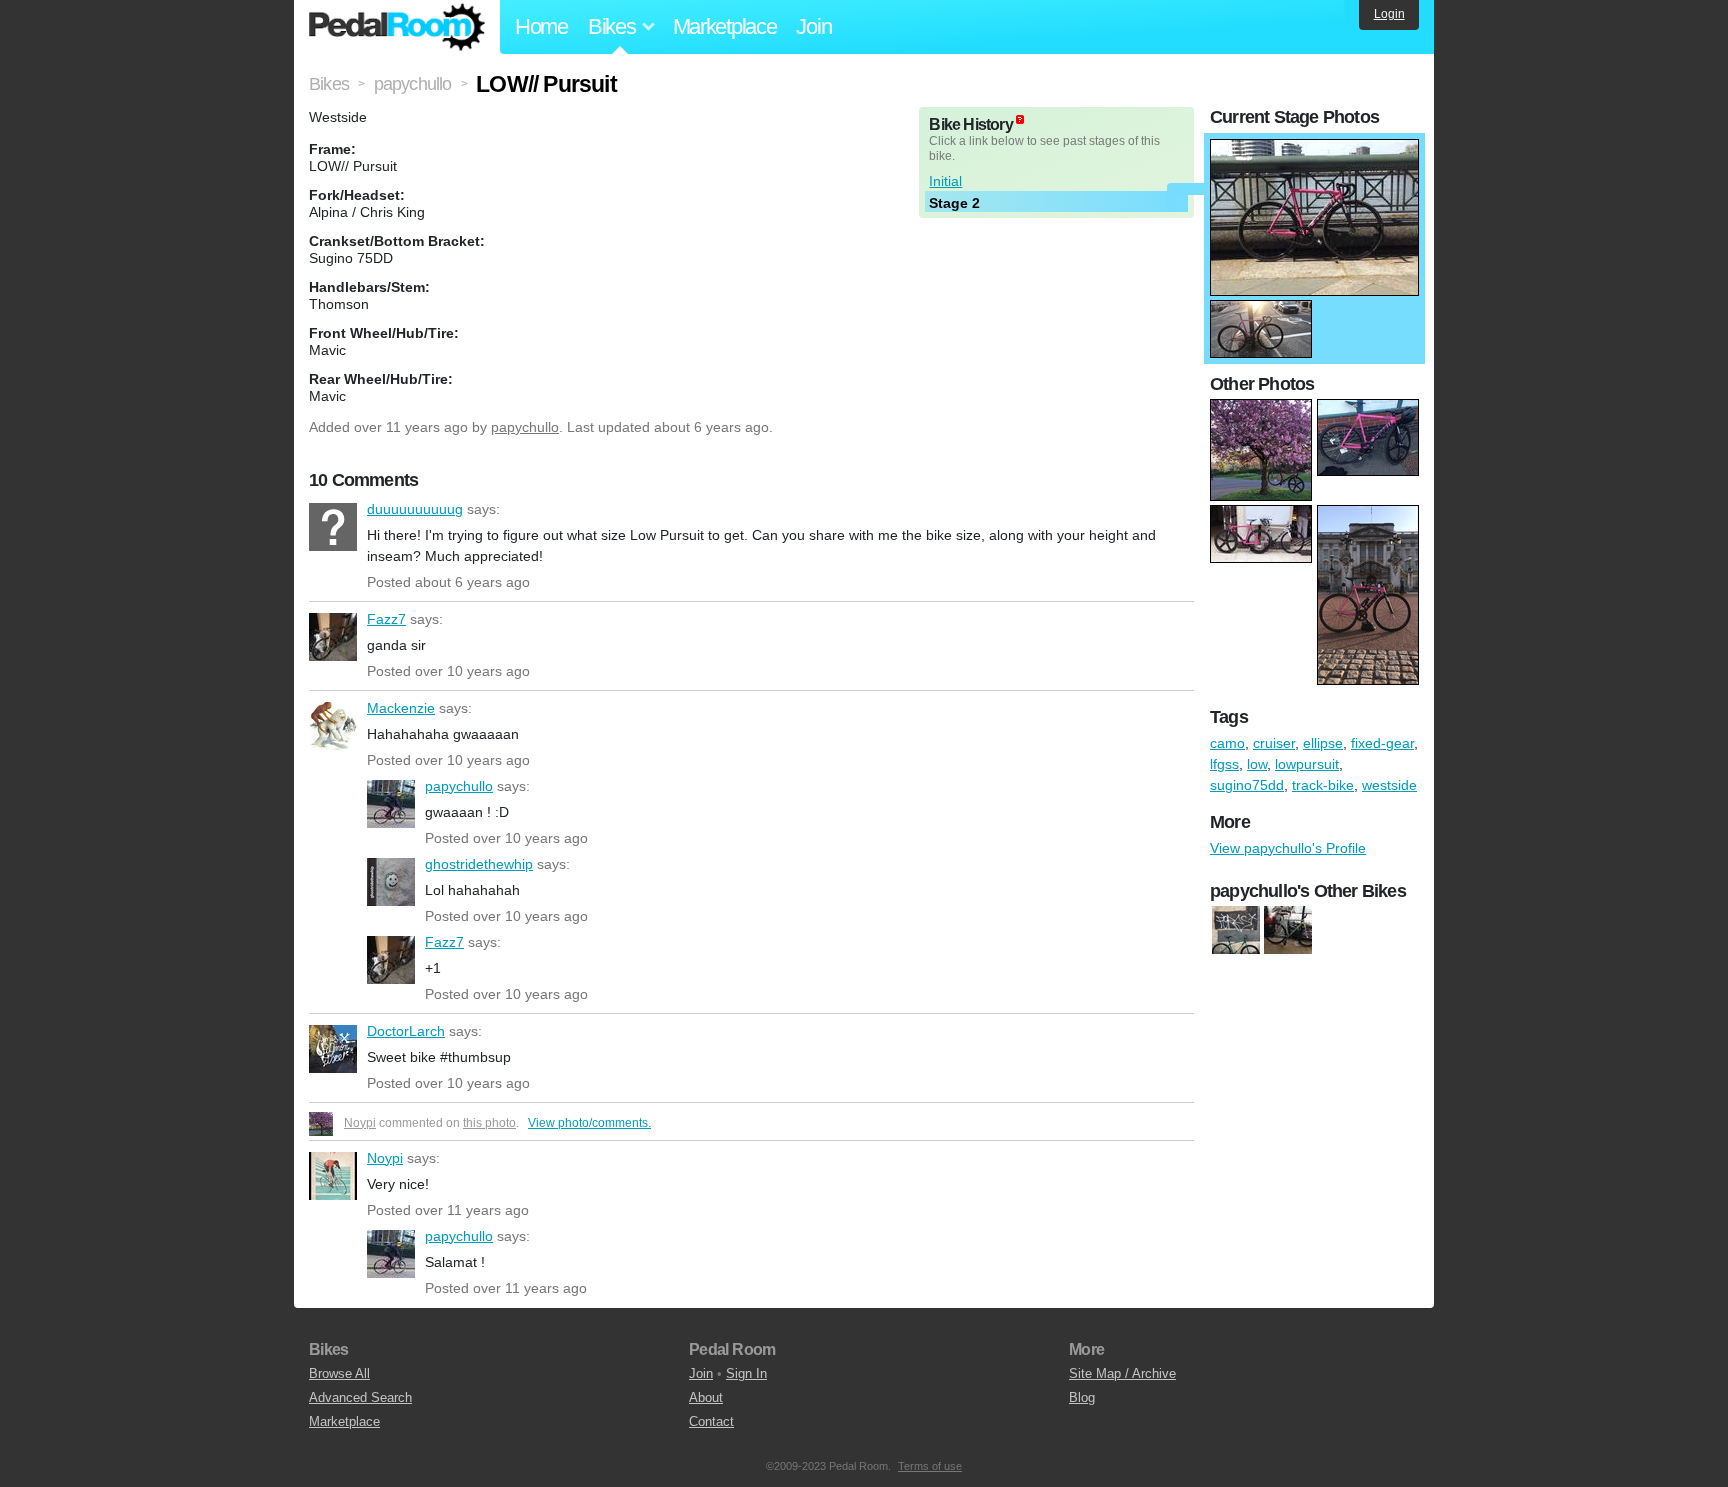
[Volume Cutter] (1288, 931)
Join (813, 26)
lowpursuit (1307, 764)
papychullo (525, 427)
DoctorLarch (333, 1049)
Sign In (746, 1373)
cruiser (1274, 743)
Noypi (360, 1123)
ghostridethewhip (391, 882)
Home (541, 26)
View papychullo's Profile (1288, 848)
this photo (489, 1123)
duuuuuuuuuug (333, 527)
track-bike (1323, 785)
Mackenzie (333, 726)
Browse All (339, 1373)
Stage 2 (954, 203)
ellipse (1323, 743)
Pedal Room (397, 27)
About (706, 1397)
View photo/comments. (589, 1123)
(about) (1020, 119)
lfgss (1224, 764)
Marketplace (725, 26)
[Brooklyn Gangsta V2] (1236, 931)
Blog (1082, 1397)
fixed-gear (1382, 743)
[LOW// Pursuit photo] (1314, 149)
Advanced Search (360, 1397)
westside (1389, 785)
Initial (945, 181)
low (1257, 764)
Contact (711, 1421)
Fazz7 (333, 637)
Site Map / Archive (1122, 1373)
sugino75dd (1247, 785)
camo (1227, 743)
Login (1389, 14)
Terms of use (930, 1466)
